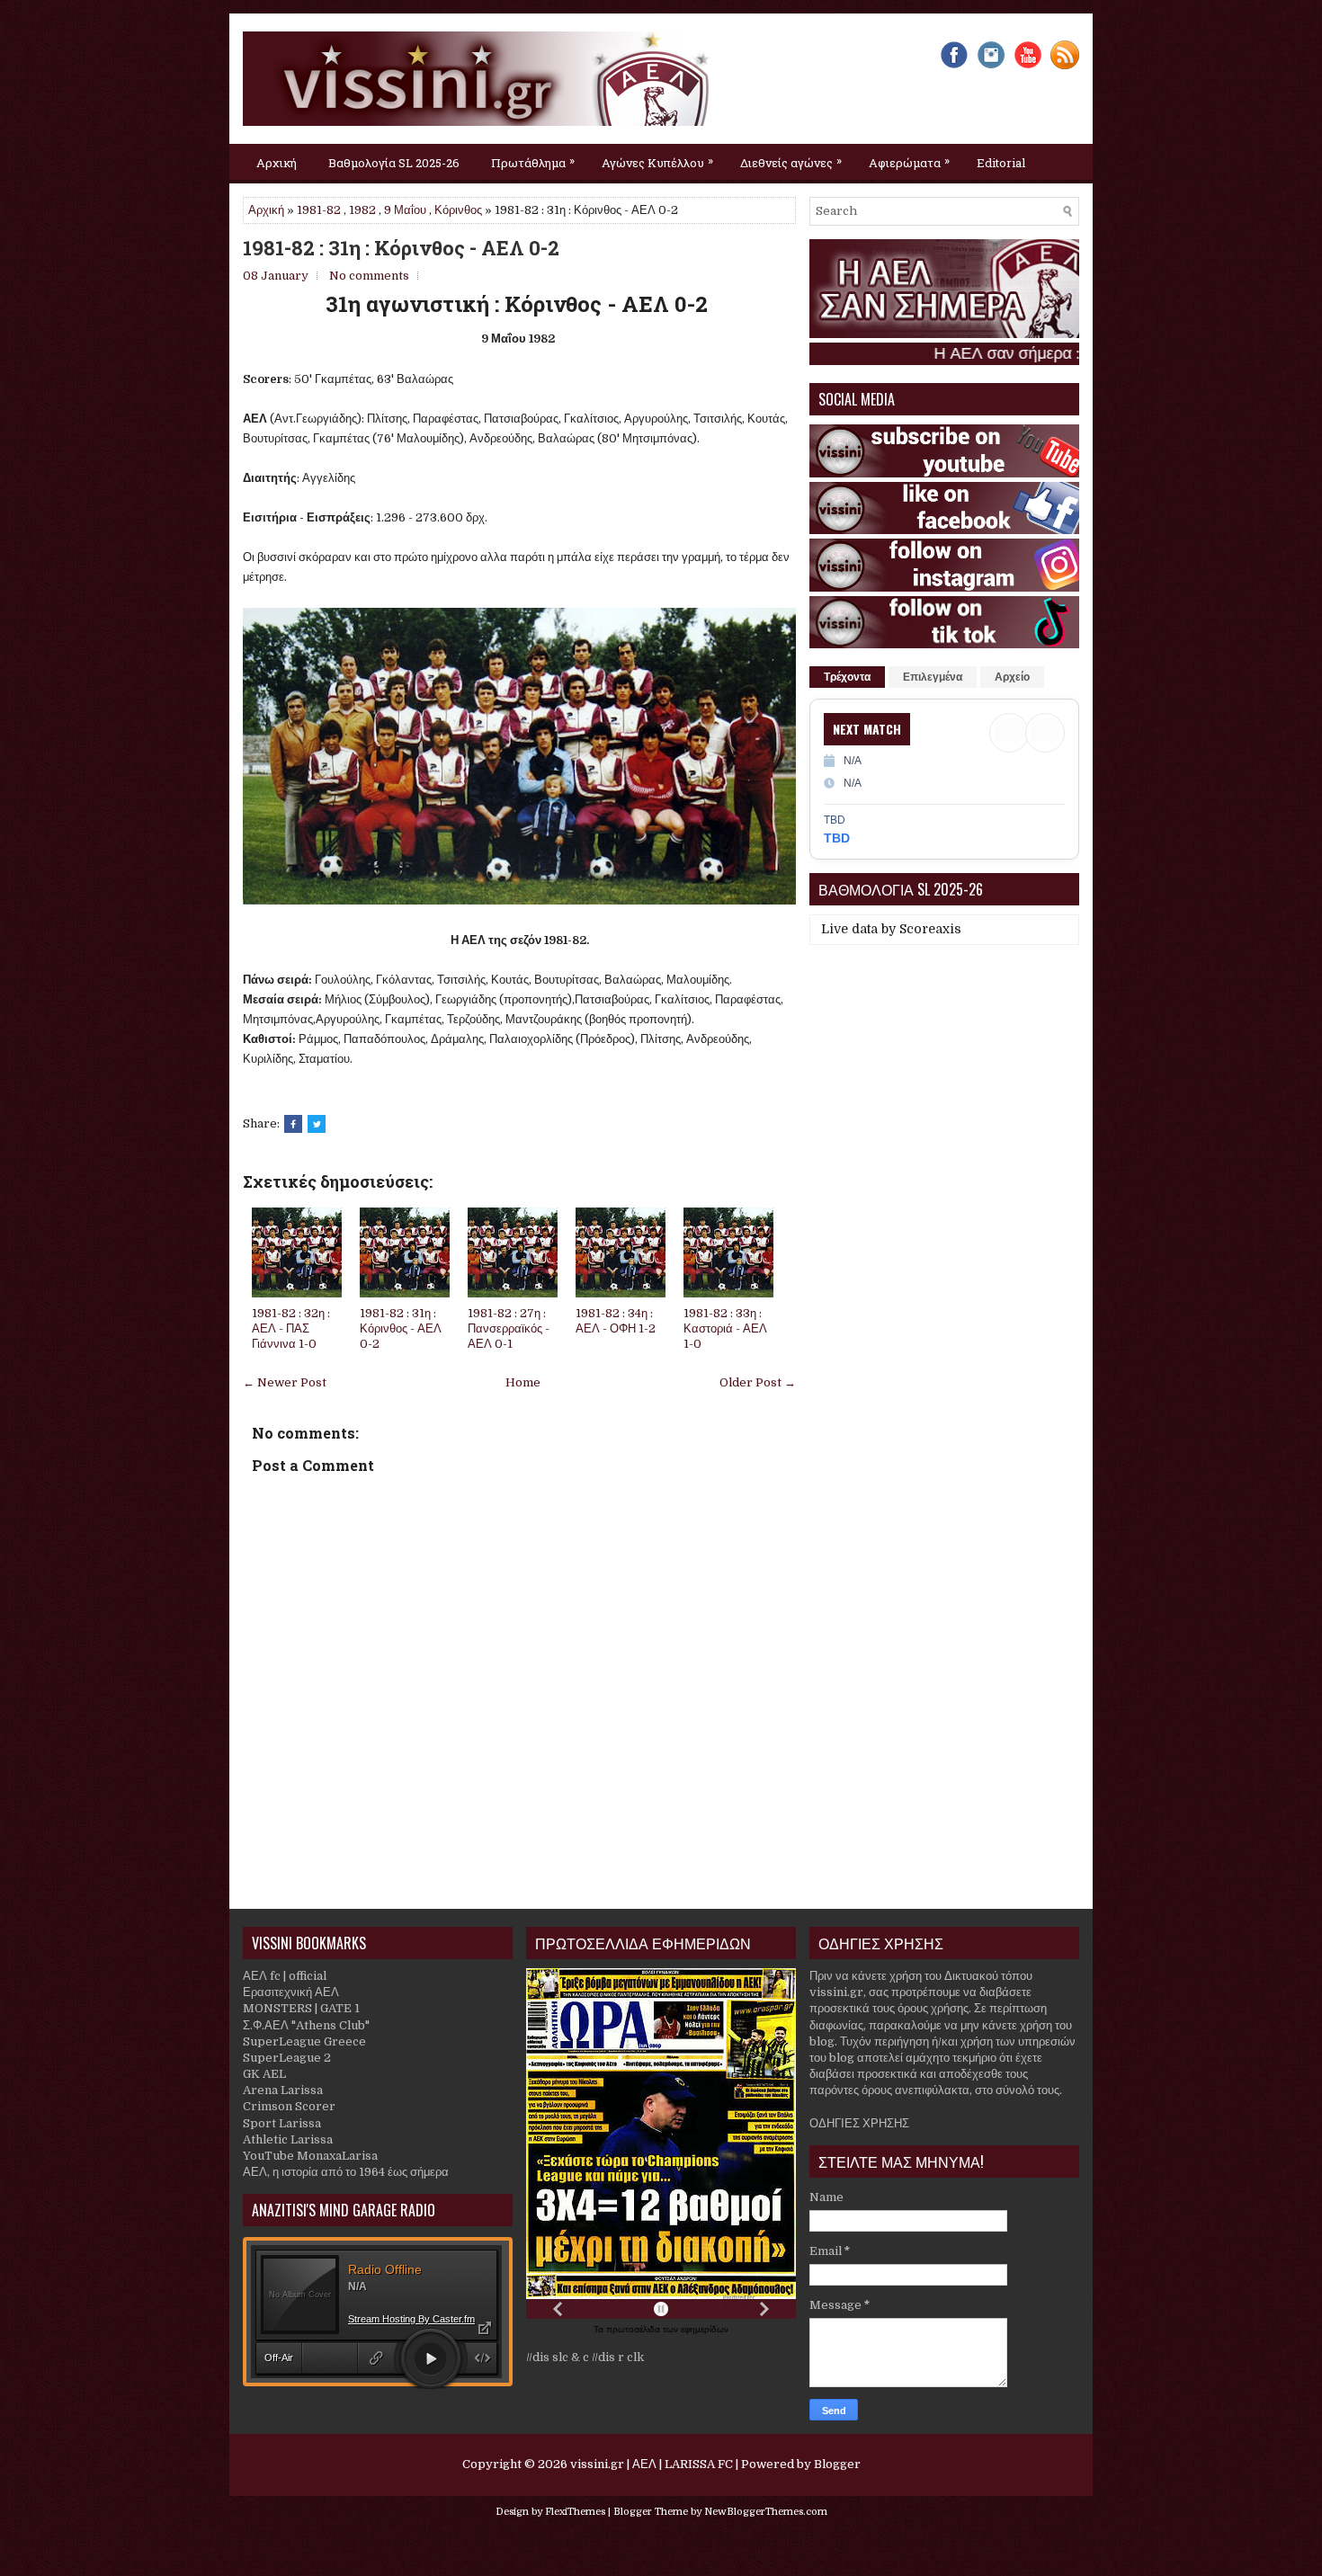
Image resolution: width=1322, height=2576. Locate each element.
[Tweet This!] (317, 1124)
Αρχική (277, 163)
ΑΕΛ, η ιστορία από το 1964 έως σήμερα (346, 2172)
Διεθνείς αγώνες (791, 161)
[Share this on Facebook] (293, 1124)
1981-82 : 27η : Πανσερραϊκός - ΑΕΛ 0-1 (509, 1328)
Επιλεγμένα (933, 677)
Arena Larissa (283, 2090)
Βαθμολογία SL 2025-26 (394, 163)
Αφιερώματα (909, 161)
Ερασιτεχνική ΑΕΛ (291, 1992)
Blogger (837, 2464)
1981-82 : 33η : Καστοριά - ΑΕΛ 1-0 (725, 1328)
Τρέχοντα (847, 677)
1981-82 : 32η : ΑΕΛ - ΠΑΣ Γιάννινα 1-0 (291, 1328)
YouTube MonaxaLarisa (310, 2156)
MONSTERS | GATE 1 (301, 2008)
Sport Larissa (282, 2123)
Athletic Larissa (288, 2139)
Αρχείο (1012, 677)
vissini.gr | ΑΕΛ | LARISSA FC (652, 2464)
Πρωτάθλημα (533, 161)
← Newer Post (285, 1382)
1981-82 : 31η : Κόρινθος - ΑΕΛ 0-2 (401, 248)
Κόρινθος (458, 210)
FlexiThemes (575, 2512)
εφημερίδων (705, 2329)
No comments (369, 276)
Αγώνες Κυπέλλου (657, 161)
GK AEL (264, 2074)
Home (523, 1382)
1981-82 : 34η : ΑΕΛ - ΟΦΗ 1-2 (616, 1321)
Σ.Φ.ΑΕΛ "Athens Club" (306, 2025)
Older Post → (758, 1382)
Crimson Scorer (289, 2106)
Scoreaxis (930, 929)
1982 (362, 210)
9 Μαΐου (405, 210)
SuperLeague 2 (287, 2058)
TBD (837, 838)
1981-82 (319, 210)
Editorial (1001, 163)
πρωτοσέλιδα (634, 2329)
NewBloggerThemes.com (766, 2512)
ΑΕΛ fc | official (285, 1976)
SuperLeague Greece (304, 2041)
